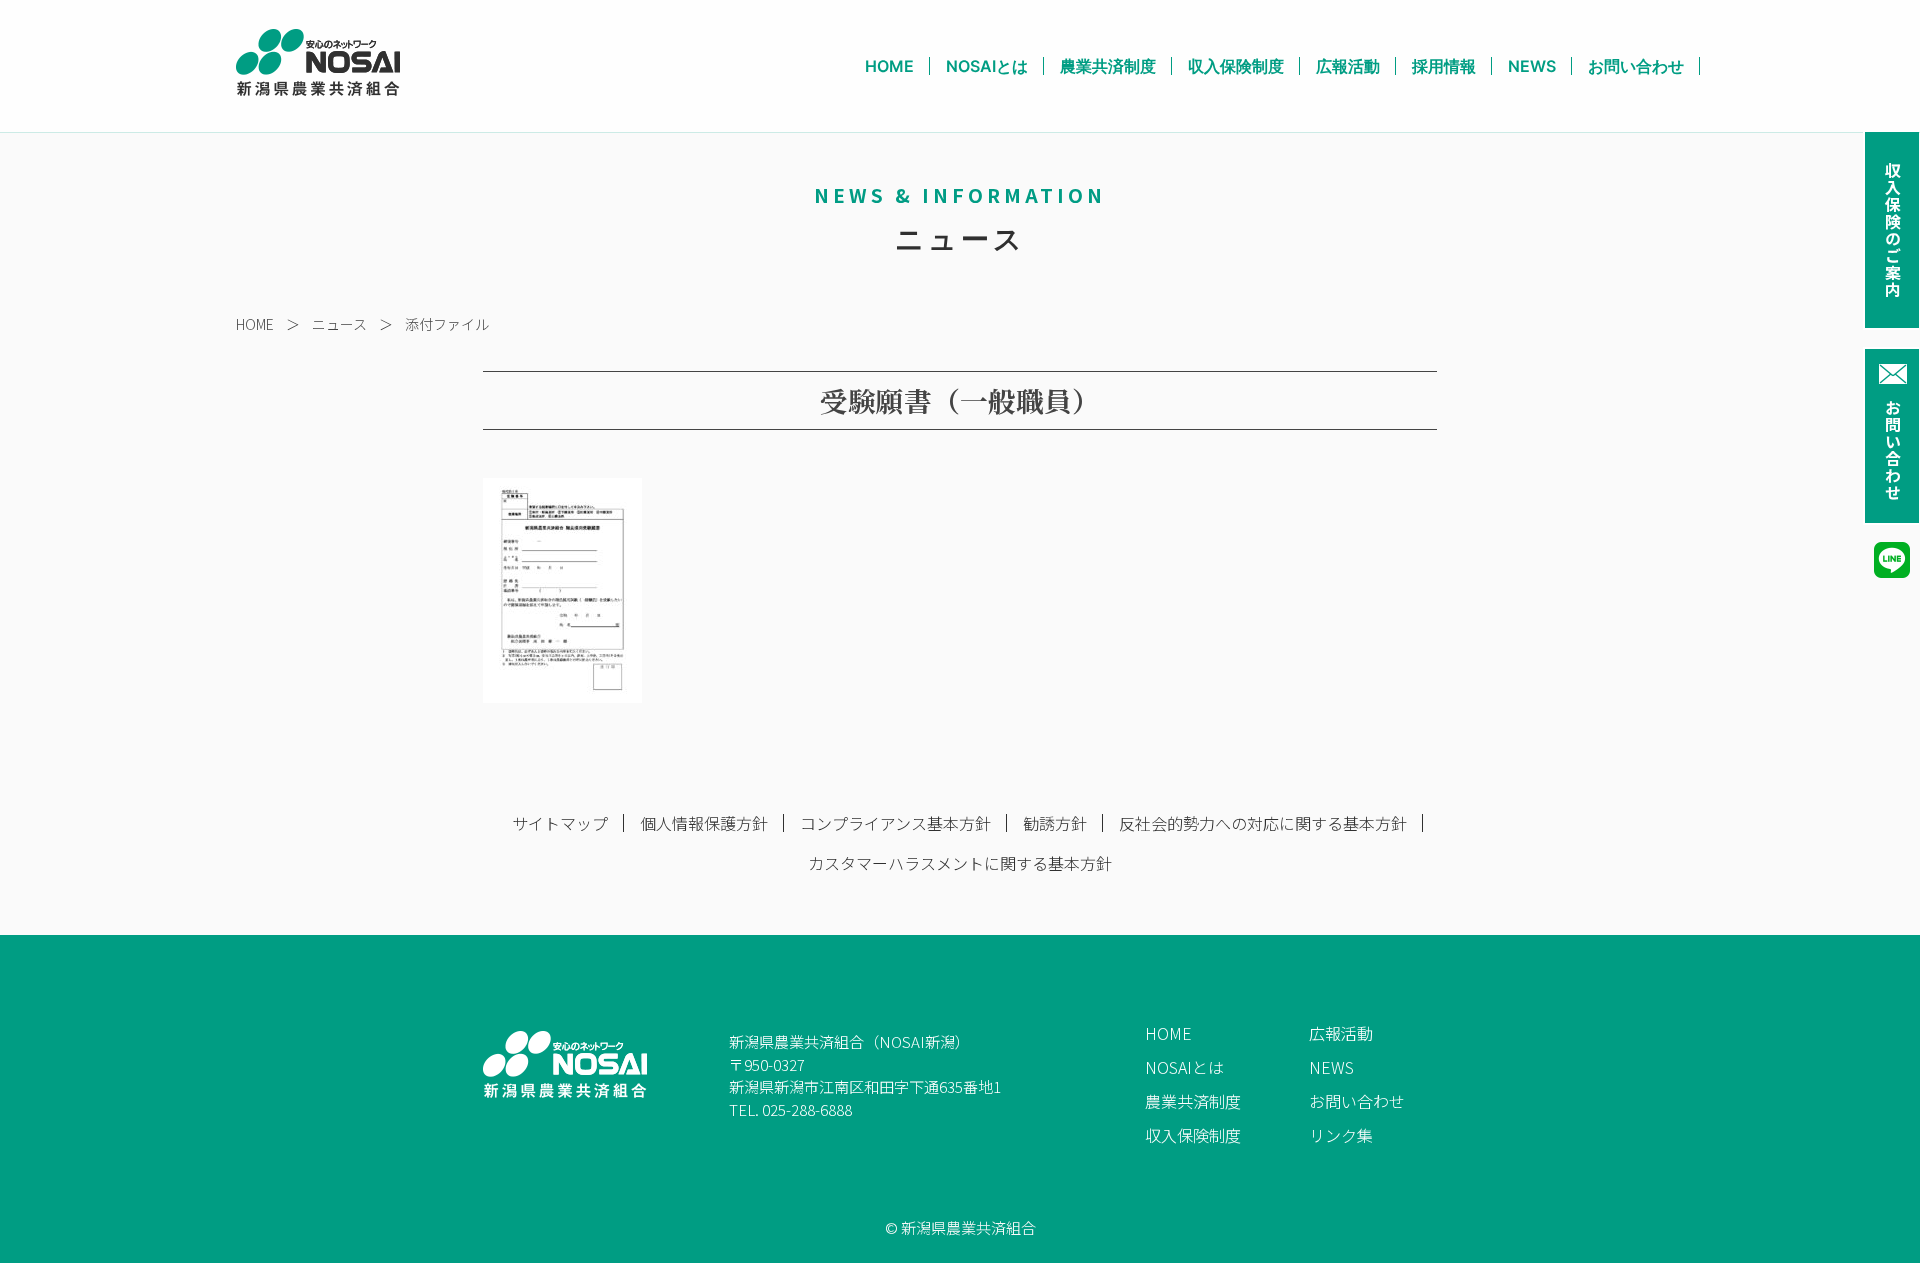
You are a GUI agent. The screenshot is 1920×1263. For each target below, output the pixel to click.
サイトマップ (560, 823)
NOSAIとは (987, 66)
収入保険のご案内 (1893, 230)
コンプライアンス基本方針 (895, 823)
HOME (889, 66)
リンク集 (1341, 1135)
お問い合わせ (1893, 450)
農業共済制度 (1108, 66)
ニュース (339, 324)
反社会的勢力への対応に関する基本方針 (1263, 823)
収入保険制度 (1236, 66)
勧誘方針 (1055, 823)
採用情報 (1444, 66)
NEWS (1532, 66)
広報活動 (1348, 66)
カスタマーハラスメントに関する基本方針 (960, 863)
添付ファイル (447, 324)
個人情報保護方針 (704, 823)
